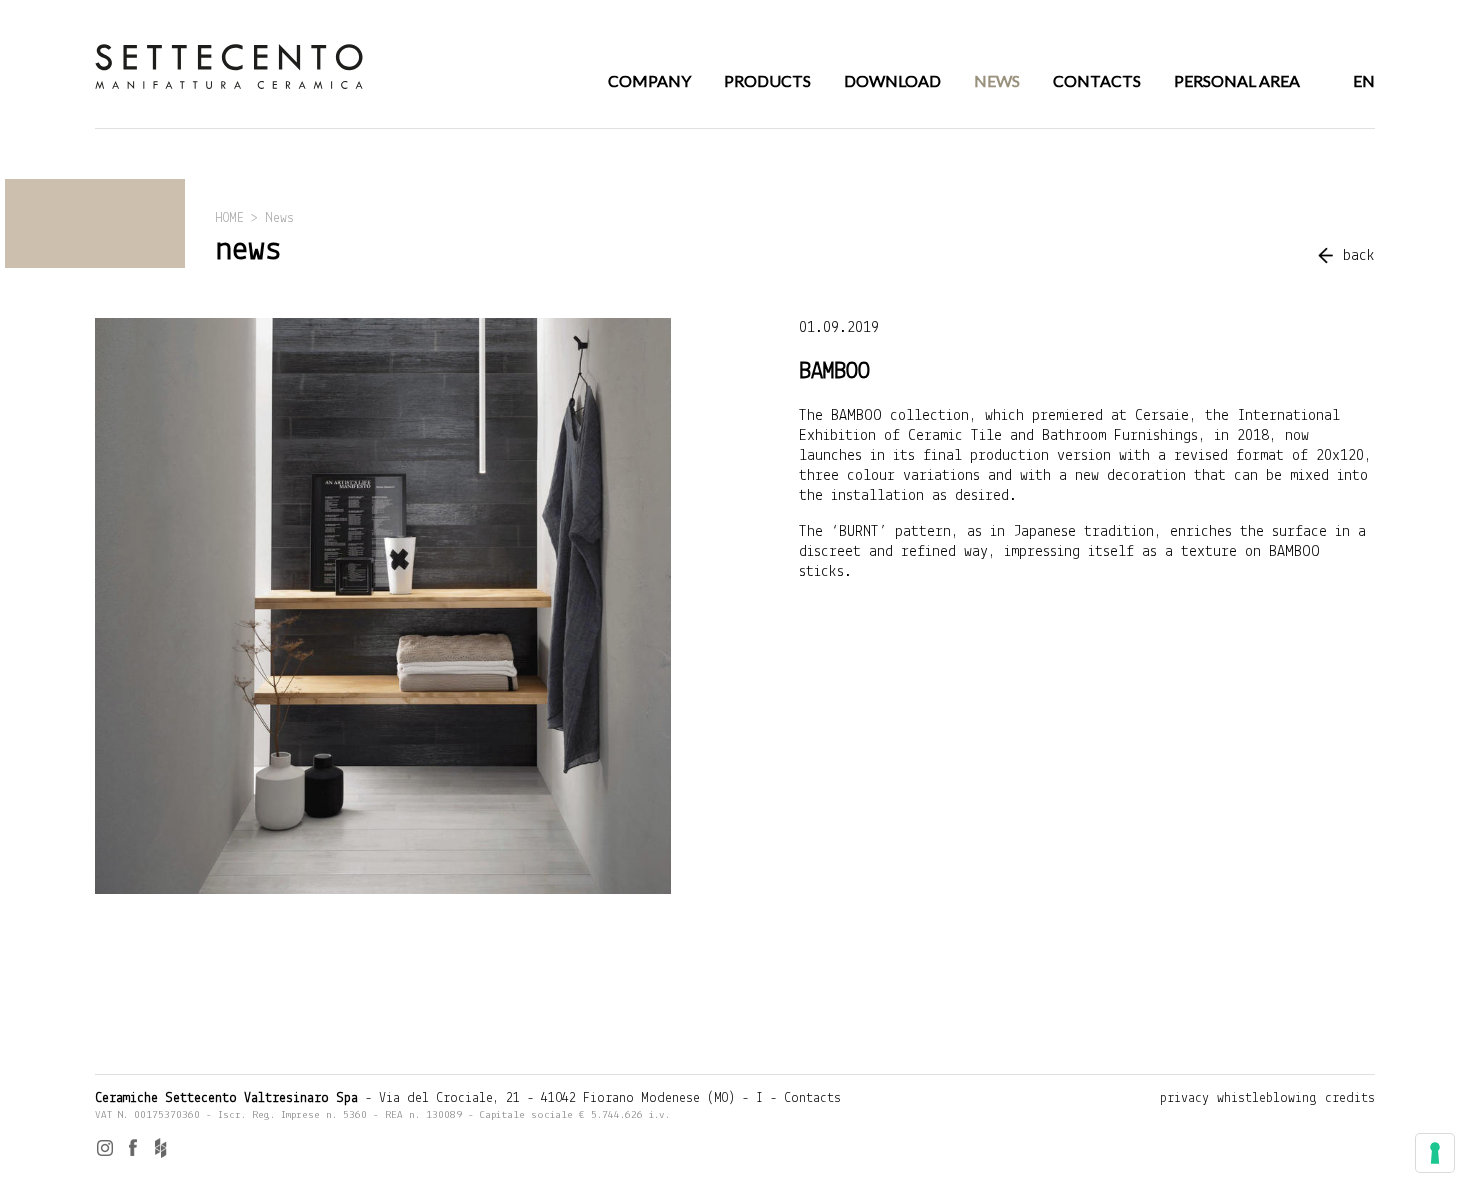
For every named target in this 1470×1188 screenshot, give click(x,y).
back (1359, 256)
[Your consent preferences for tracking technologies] (1435, 1153)
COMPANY (649, 80)
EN (1364, 80)
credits (1350, 1098)
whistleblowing (1267, 1098)
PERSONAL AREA (1237, 80)
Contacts (812, 1098)
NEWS (997, 80)
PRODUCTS (767, 80)
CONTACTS (1097, 80)
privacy (1184, 1098)
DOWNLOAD (892, 80)
